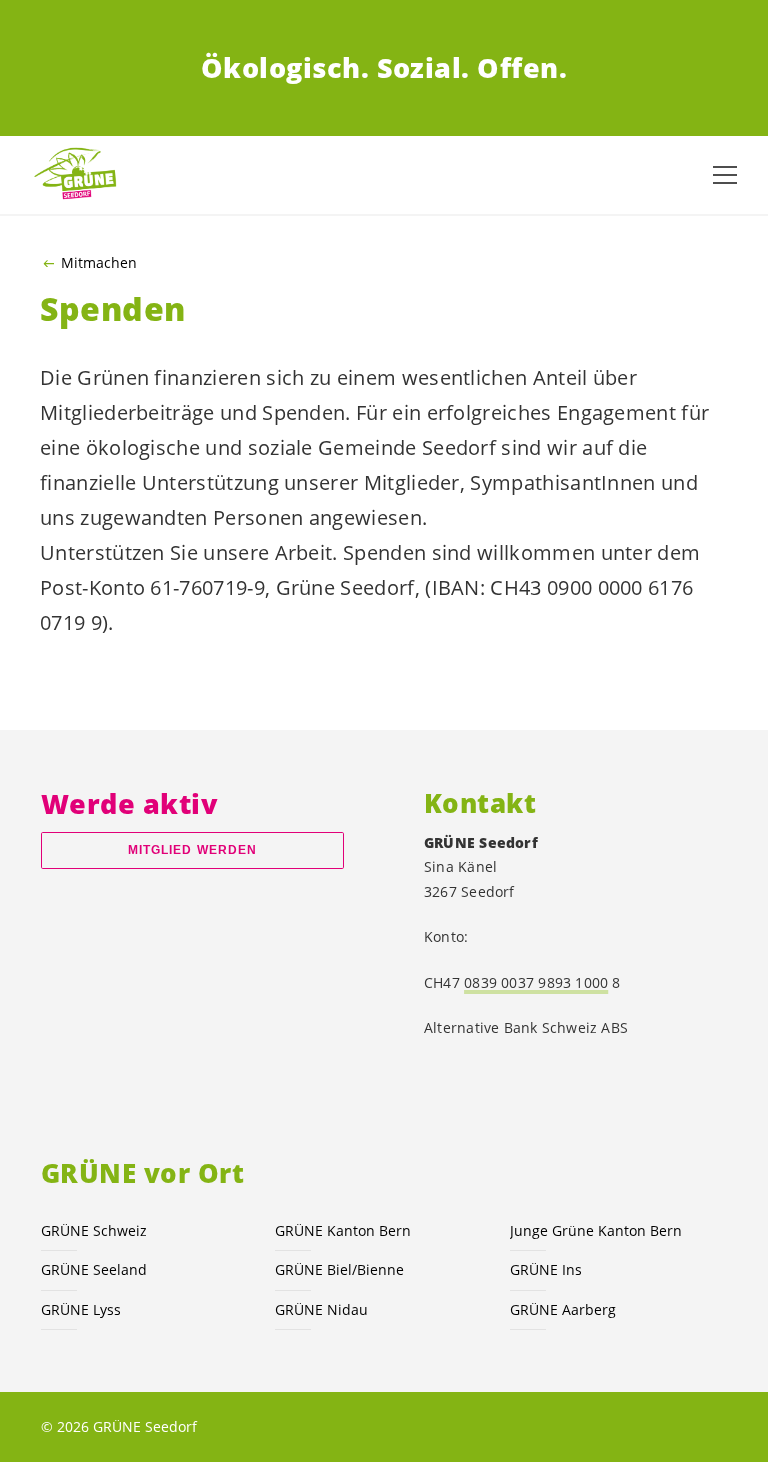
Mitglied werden (192, 850)
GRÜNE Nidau (321, 1309)
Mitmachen (99, 263)
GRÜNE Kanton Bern (343, 1230)
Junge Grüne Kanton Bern (596, 1230)
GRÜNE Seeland (94, 1269)
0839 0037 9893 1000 (536, 982)
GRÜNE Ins (546, 1269)
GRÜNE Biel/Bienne (339, 1269)
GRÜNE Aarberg (563, 1309)
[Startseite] (80, 174)
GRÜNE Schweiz (94, 1230)
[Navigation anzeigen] (725, 175)
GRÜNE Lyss (81, 1309)
